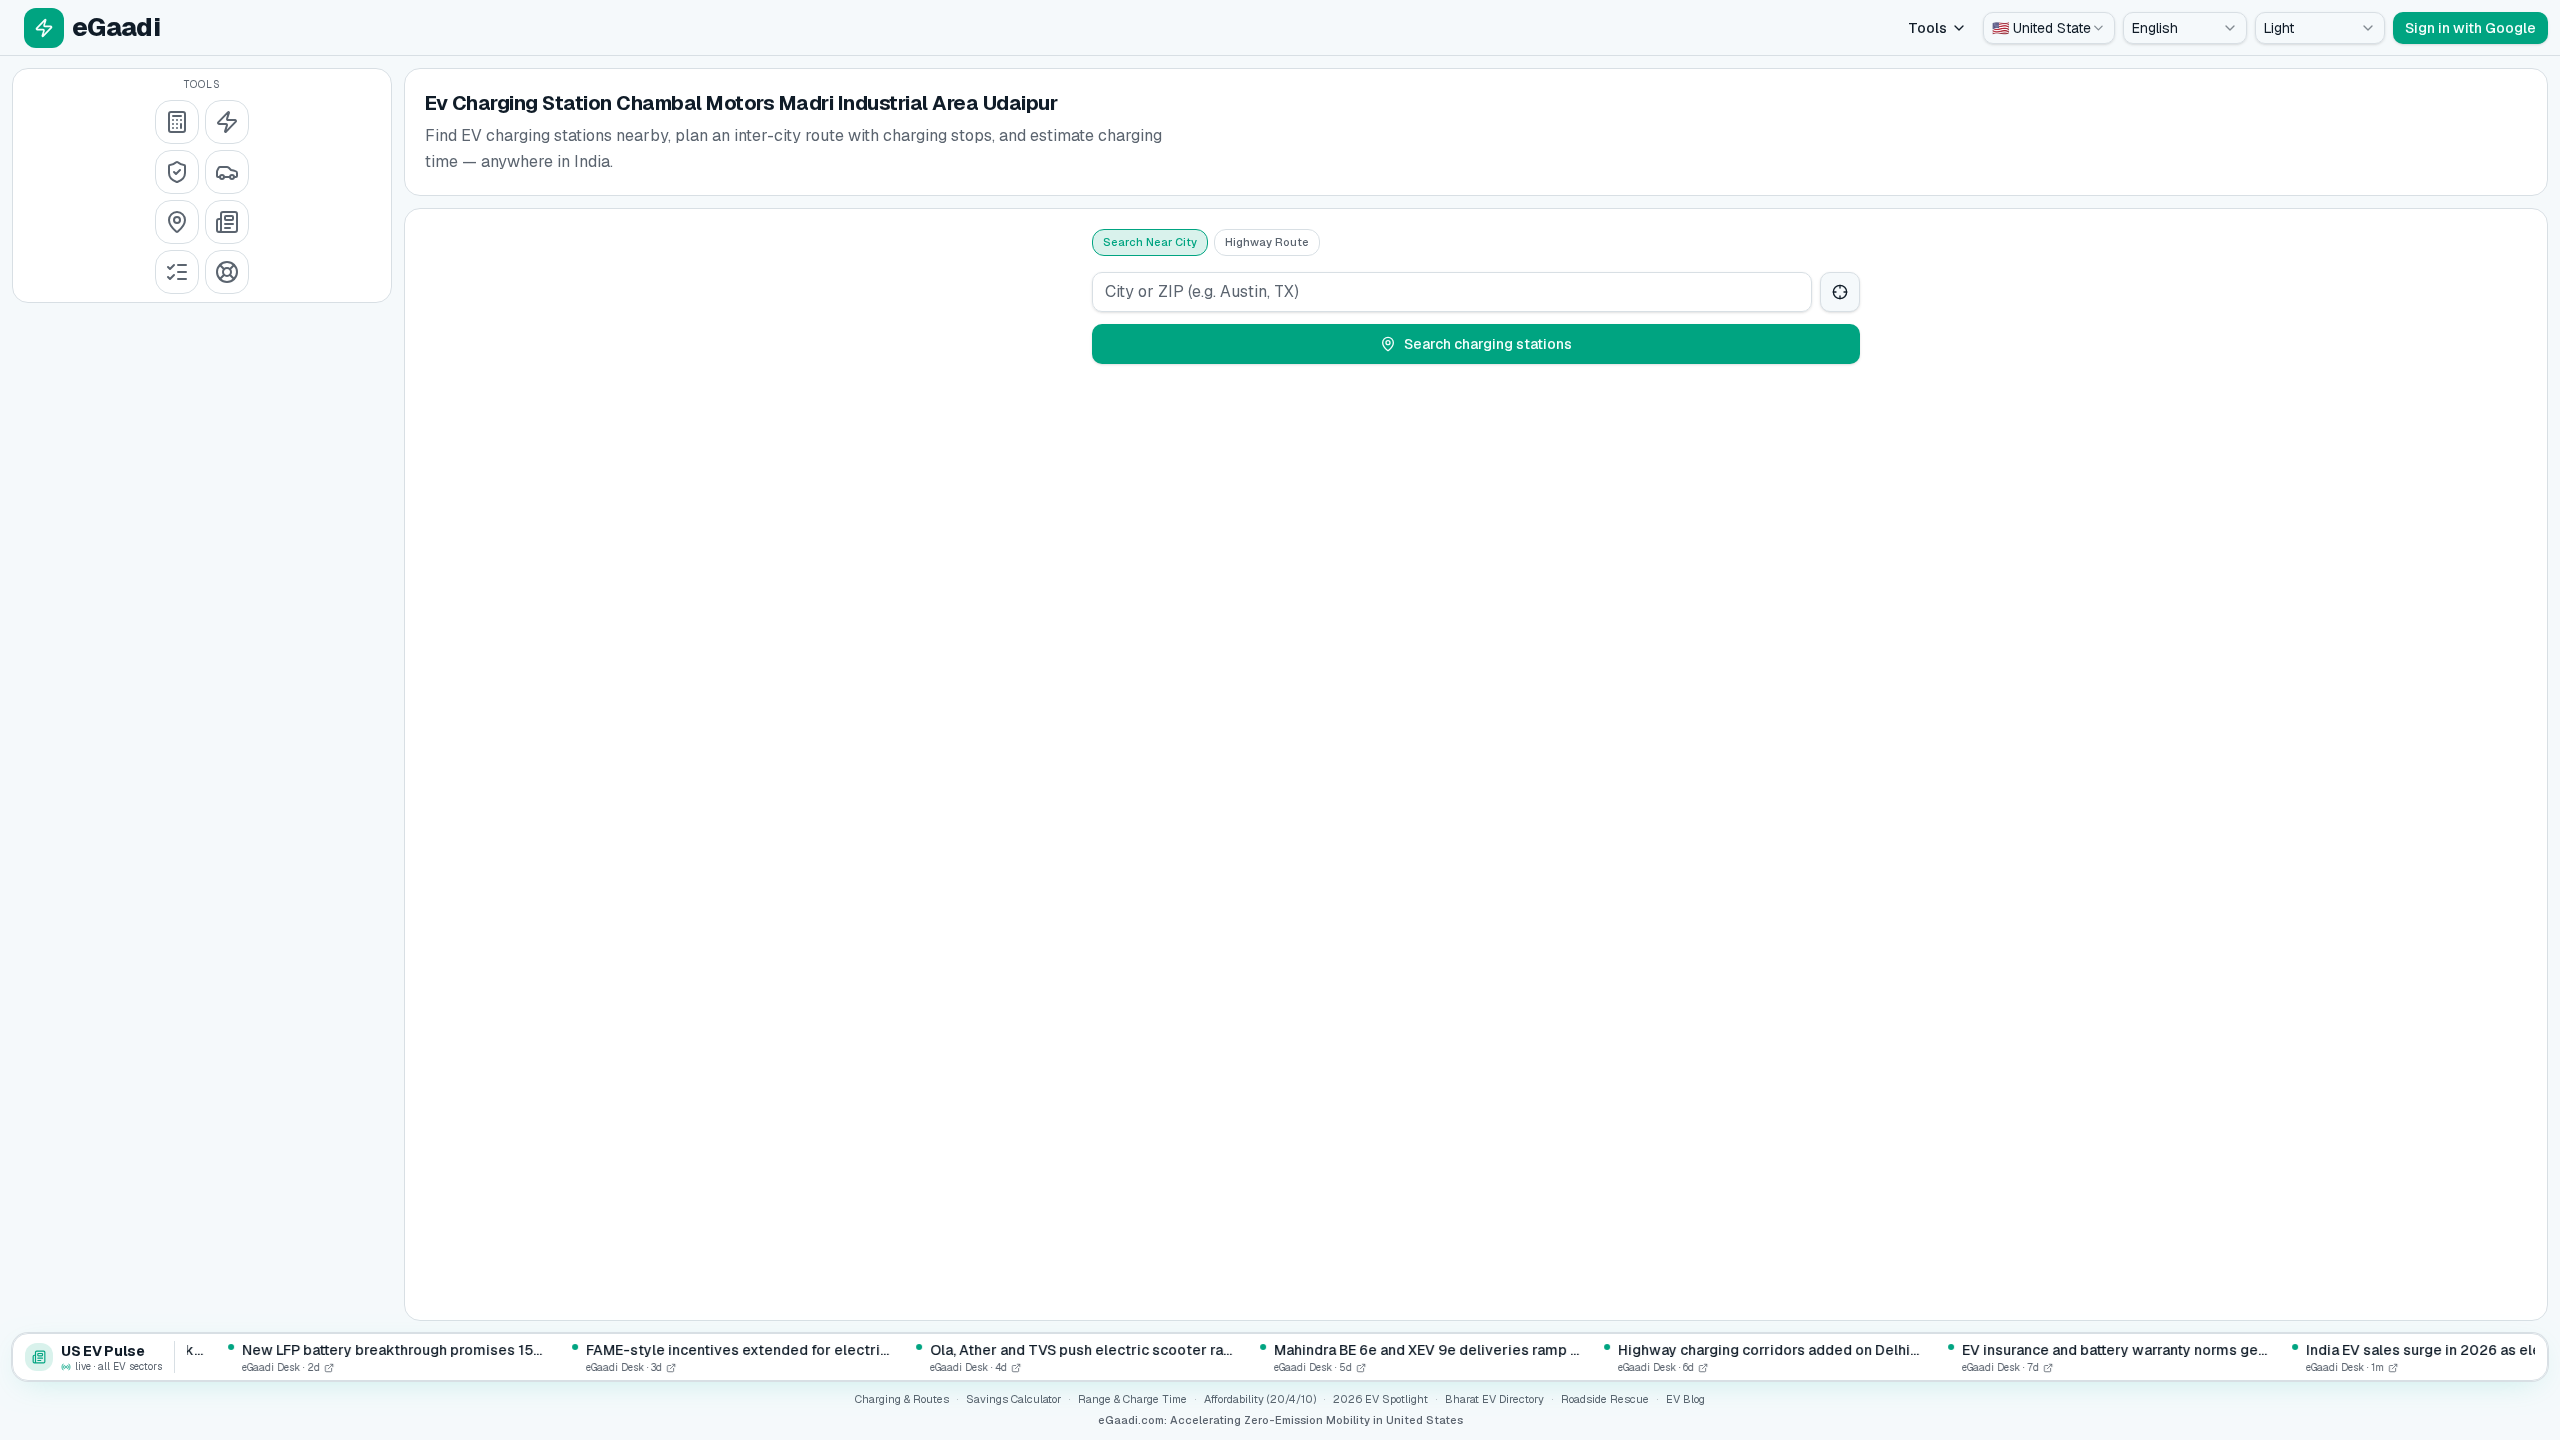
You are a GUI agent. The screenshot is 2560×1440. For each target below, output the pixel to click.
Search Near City (1150, 242)
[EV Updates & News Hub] (227, 222)
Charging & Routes (902, 1399)
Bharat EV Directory (1494, 1399)
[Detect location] (1840, 292)
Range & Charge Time (1132, 1399)
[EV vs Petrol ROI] (177, 122)
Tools (1927, 28)
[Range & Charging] (227, 122)
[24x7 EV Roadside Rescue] (227, 272)
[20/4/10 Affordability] (177, 172)
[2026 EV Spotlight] (227, 172)
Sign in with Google (2470, 28)
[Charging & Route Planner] (177, 222)
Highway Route (1267, 242)
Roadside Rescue (1605, 1399)
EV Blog (1685, 1399)
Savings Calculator (1013, 1399)
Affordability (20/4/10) (1260, 1399)
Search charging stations (1488, 344)
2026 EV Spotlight (1380, 1399)
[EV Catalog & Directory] (177, 272)
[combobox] (2049, 28)
